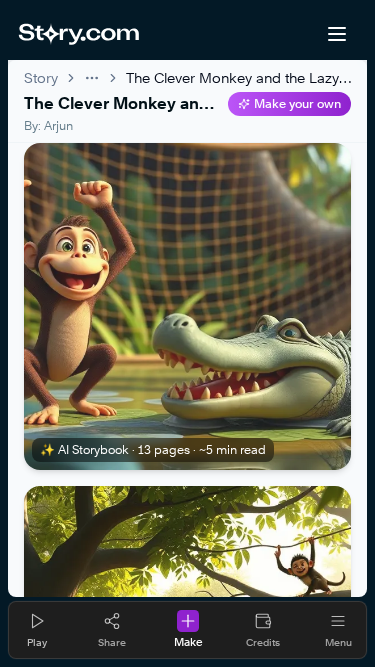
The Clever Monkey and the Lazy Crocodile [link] (238, 77)
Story (41, 77)
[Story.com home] (78, 34)
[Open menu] (337, 34)
